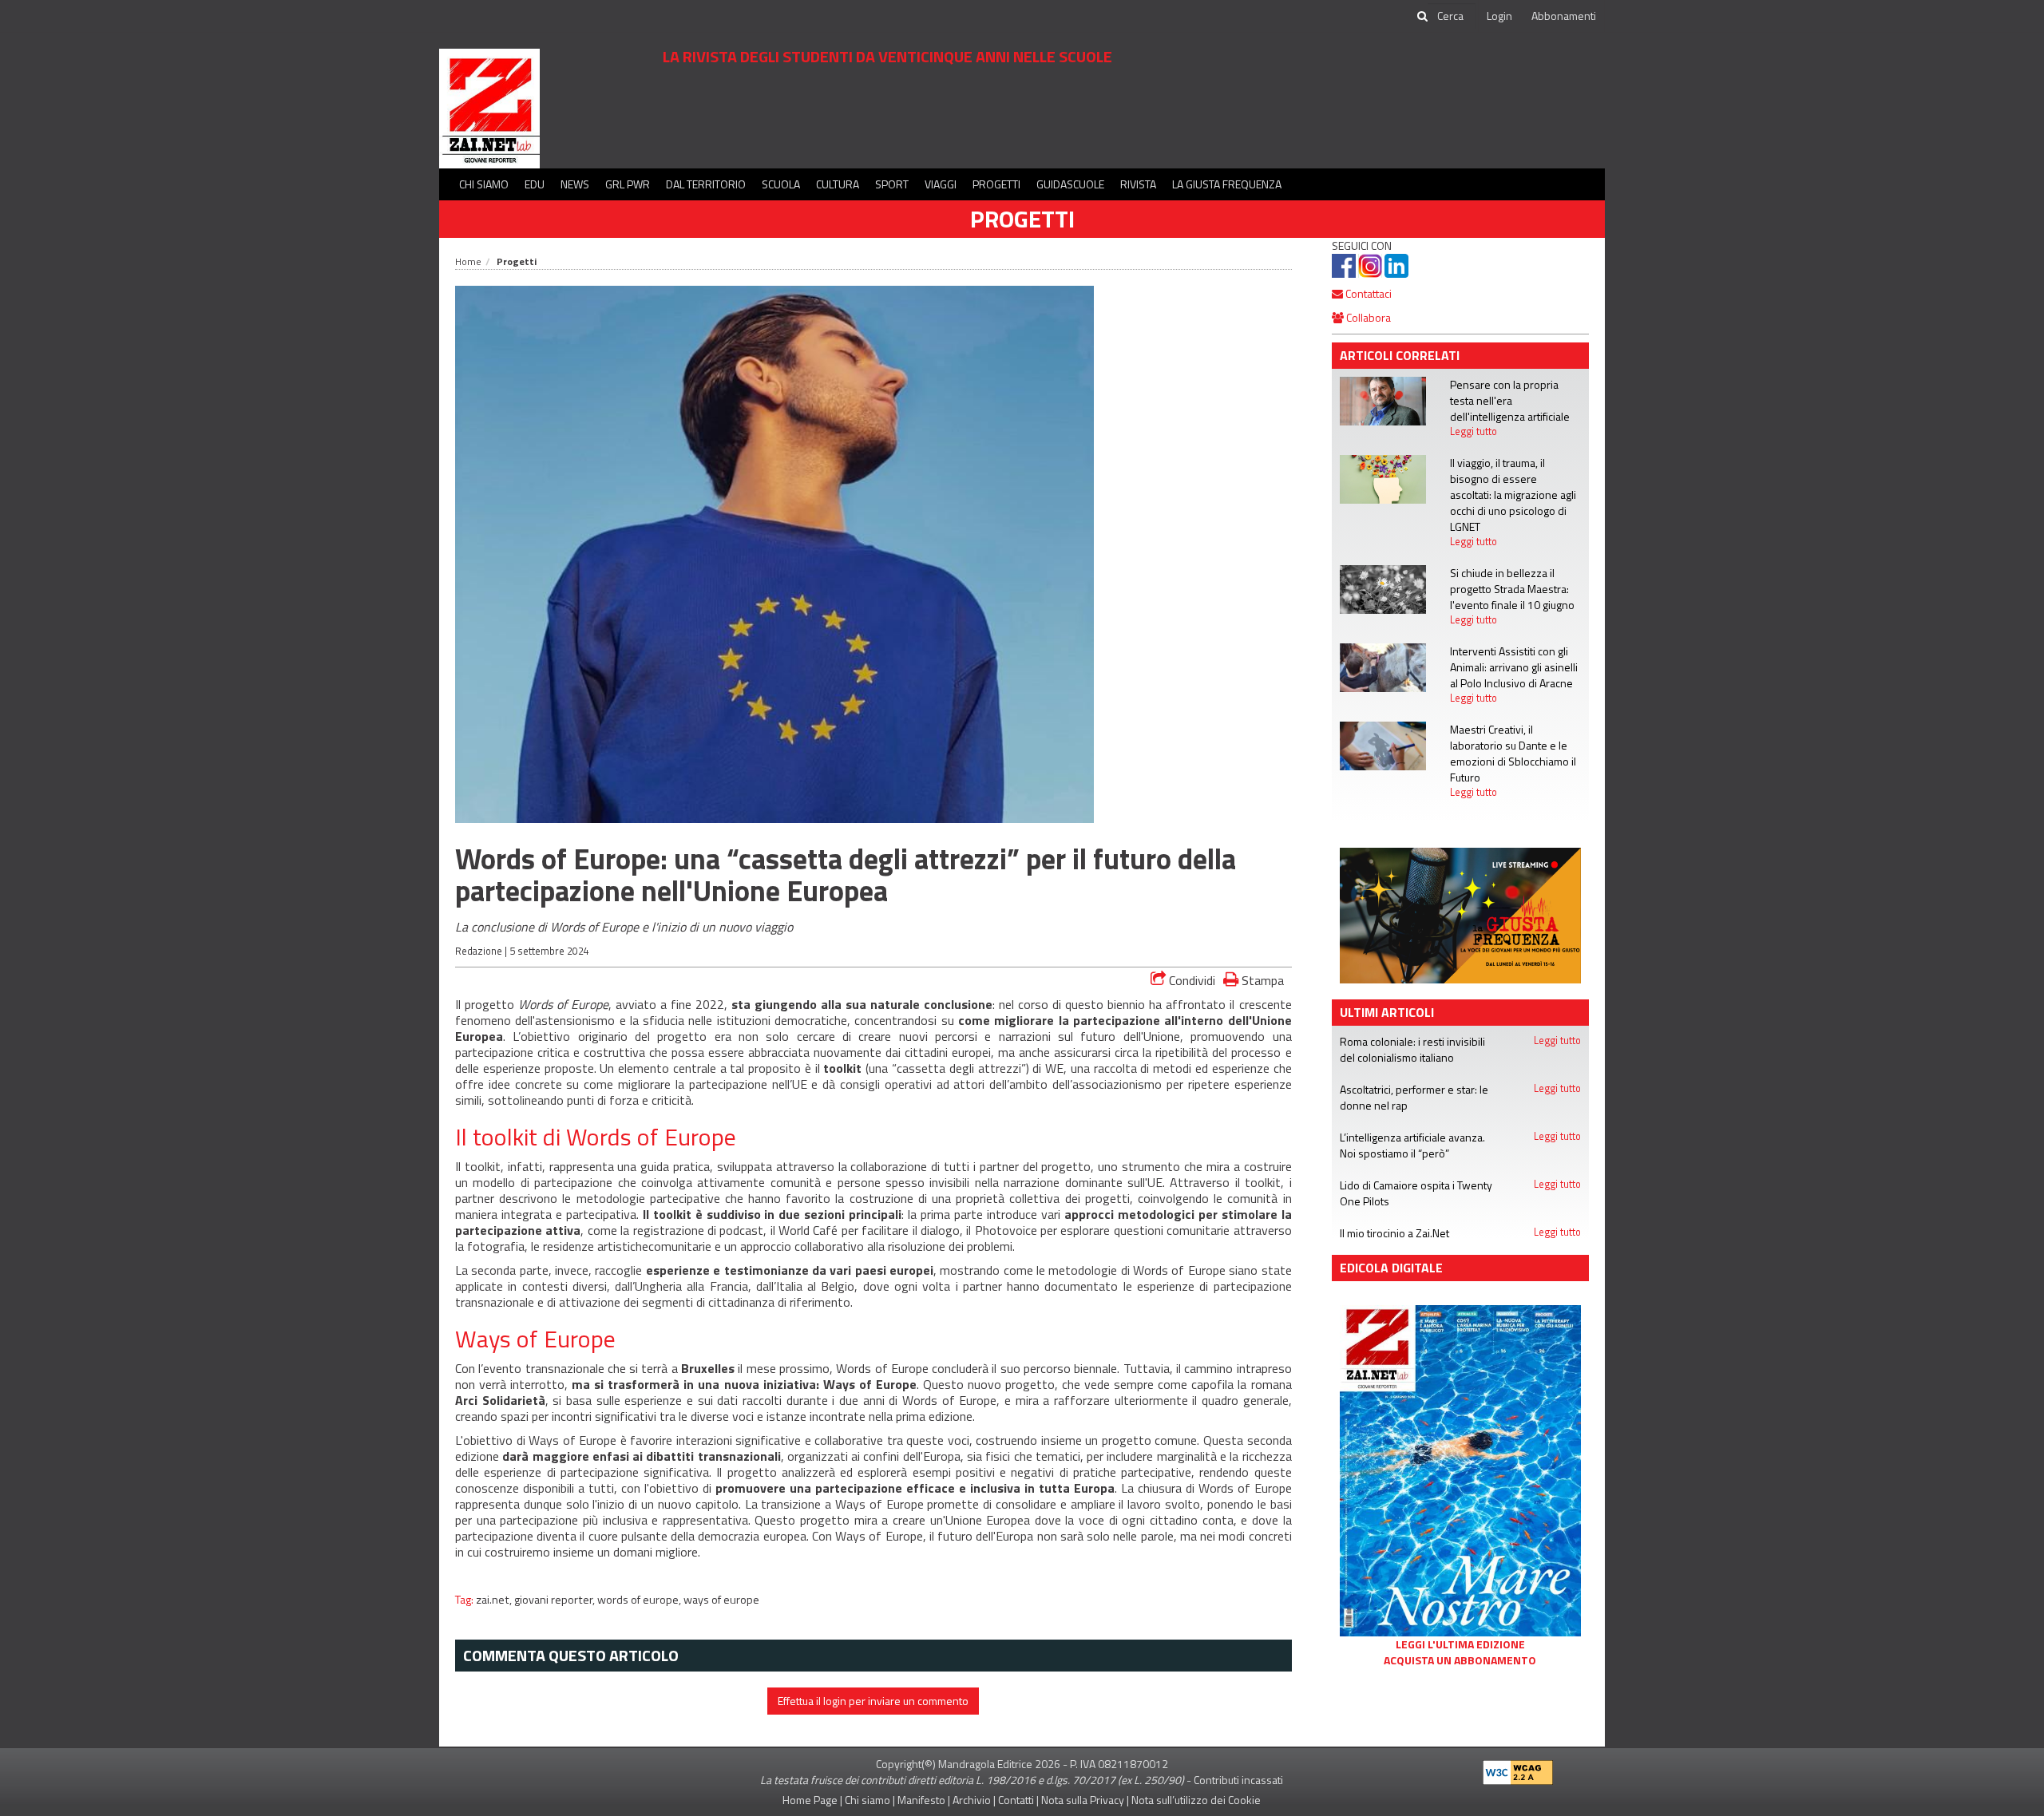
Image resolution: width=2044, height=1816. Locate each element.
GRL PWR (628, 184)
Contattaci (1367, 293)
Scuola (781, 184)
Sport (892, 184)
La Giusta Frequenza (1227, 184)
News (575, 184)
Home (468, 261)
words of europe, (640, 1600)
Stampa (1261, 980)
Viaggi (941, 184)
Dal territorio (706, 184)
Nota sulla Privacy (1083, 1800)
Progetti (996, 184)
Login (1499, 16)
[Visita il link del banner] (1461, 914)
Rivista (1138, 184)
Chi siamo (484, 184)
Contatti (1016, 1800)
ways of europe (721, 1600)
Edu (535, 184)
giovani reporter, (556, 1600)
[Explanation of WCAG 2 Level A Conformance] (1518, 1769)
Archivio (972, 1800)
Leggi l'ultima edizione (1460, 1644)
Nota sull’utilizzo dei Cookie (1196, 1800)
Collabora (1367, 317)
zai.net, (495, 1600)
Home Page (810, 1800)
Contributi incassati (1238, 1780)
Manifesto (921, 1800)
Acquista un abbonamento (1460, 1660)
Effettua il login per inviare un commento (873, 1701)
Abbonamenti (1564, 16)
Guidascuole (1070, 184)
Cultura (838, 184)
